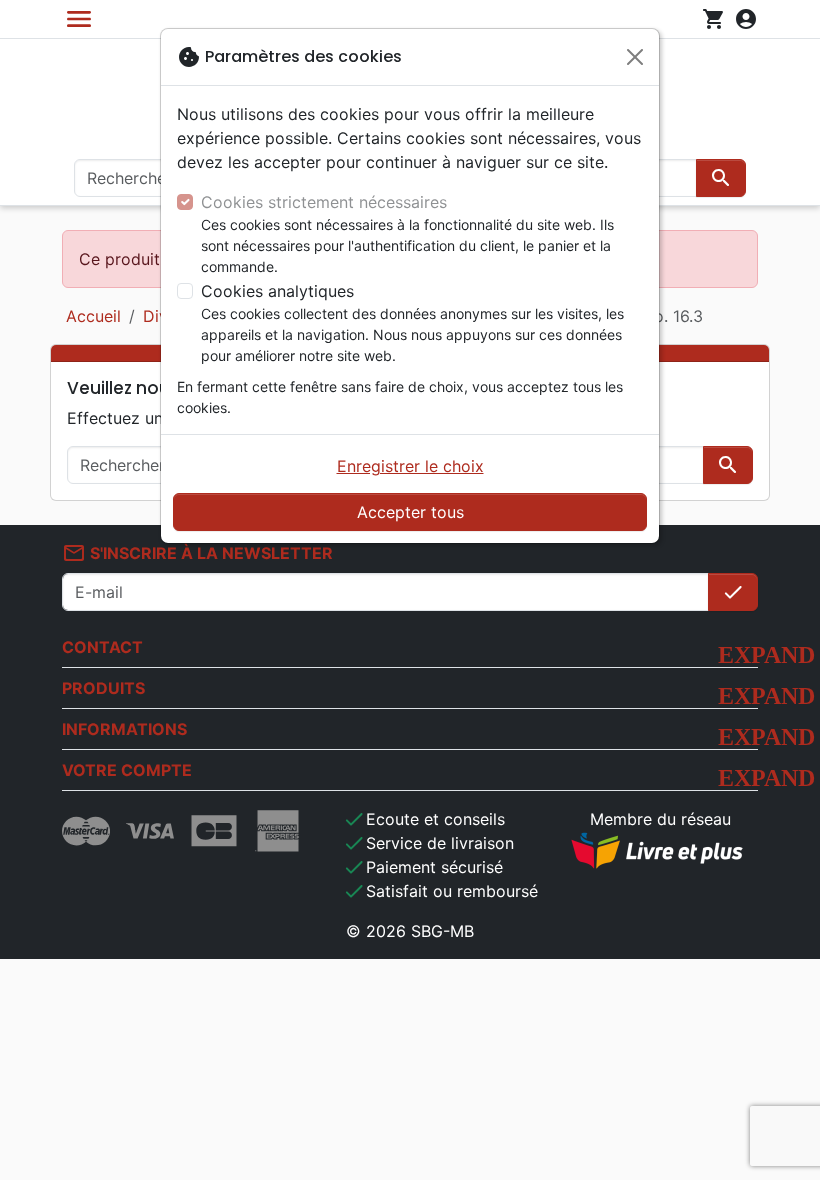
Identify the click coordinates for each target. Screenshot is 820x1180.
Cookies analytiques (277, 291)
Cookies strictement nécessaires (324, 202)
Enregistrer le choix (410, 466)
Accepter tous (410, 512)
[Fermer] (635, 57)
